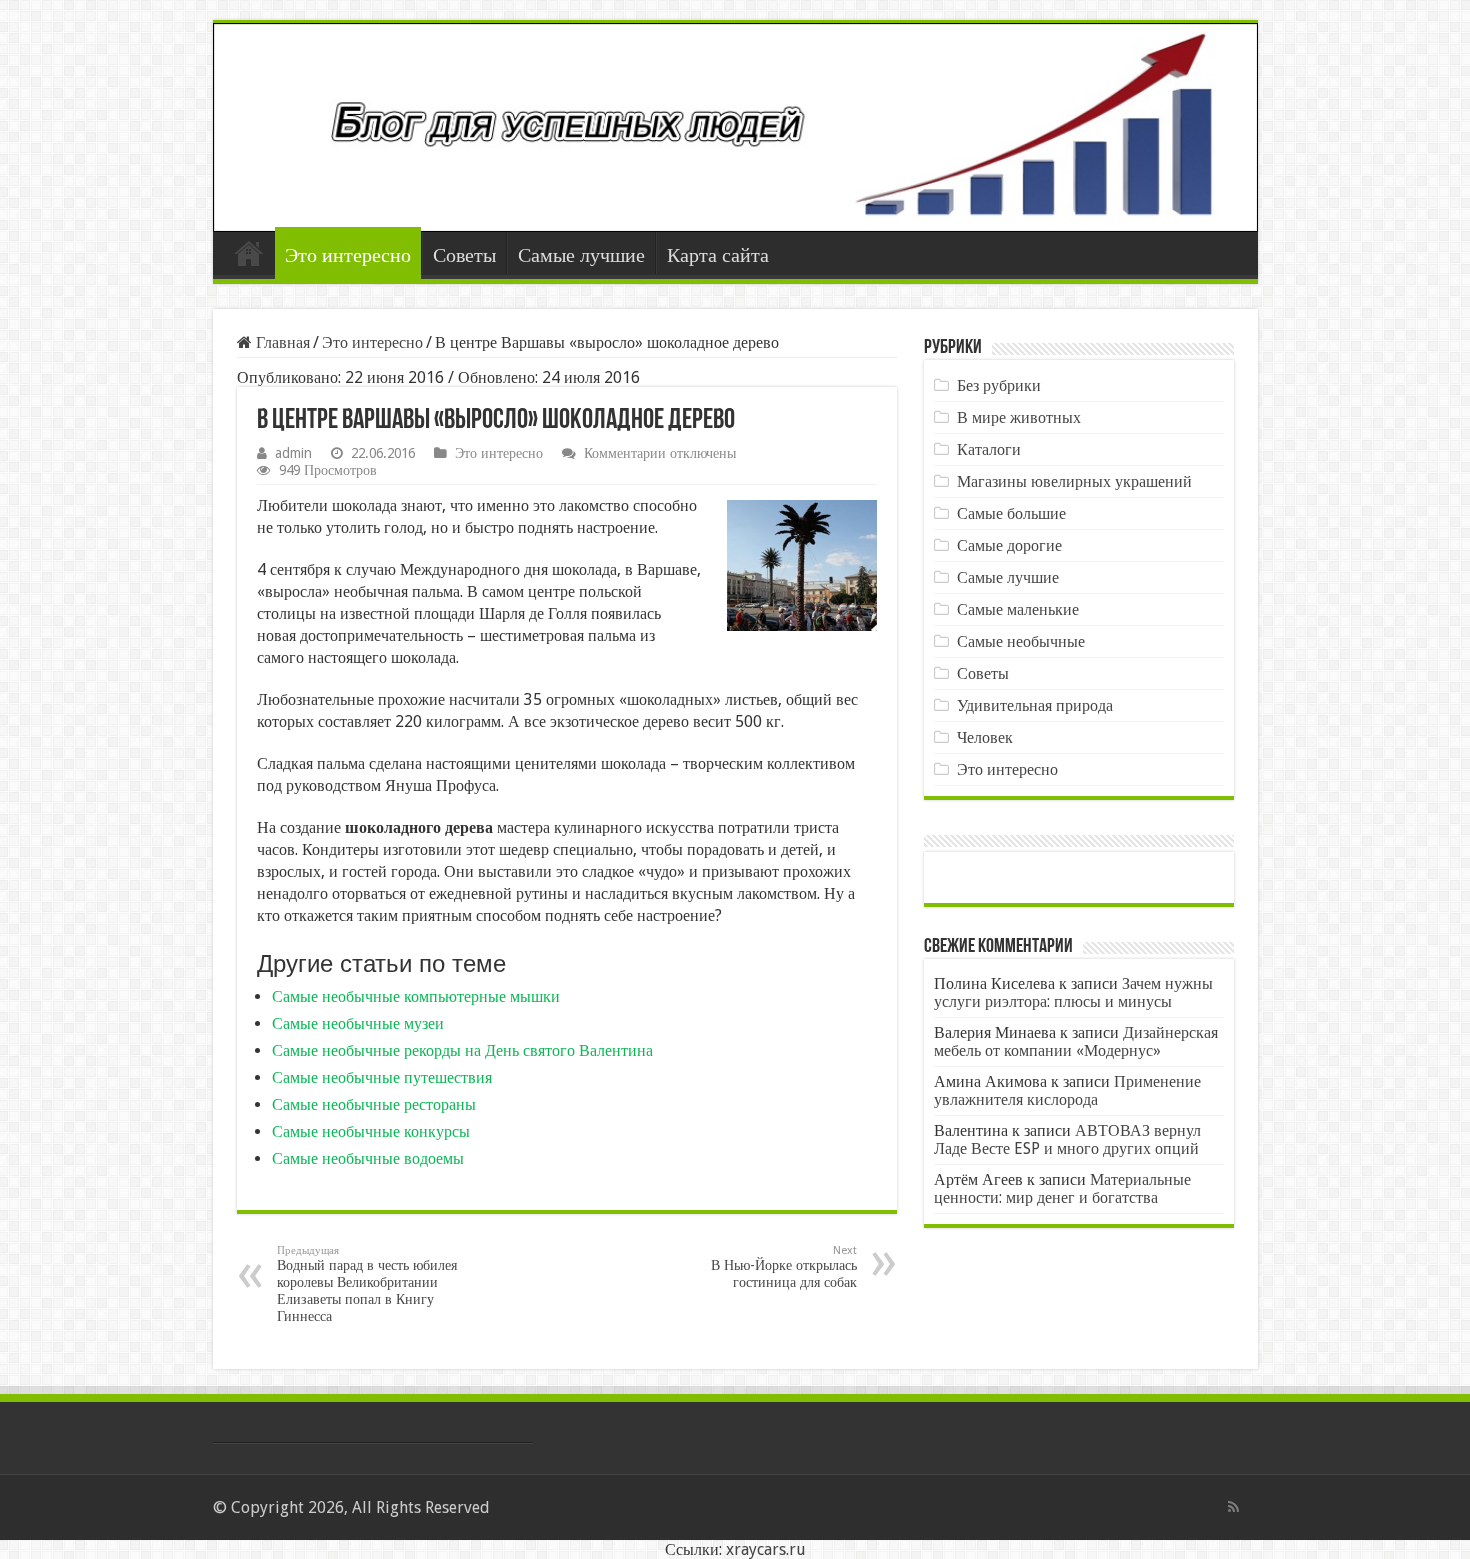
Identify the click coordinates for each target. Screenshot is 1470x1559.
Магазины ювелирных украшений (1074, 481)
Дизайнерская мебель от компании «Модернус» (1076, 1041)
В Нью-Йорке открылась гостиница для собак (784, 1267)
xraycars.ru (766, 1549)
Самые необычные (1021, 641)
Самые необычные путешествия (382, 1077)
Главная (249, 253)
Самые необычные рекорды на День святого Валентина (462, 1050)
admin (293, 453)
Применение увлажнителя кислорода (1067, 1090)
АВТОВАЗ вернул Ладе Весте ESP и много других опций (1067, 1139)
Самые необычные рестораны (374, 1104)
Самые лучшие (581, 255)
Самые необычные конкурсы (371, 1131)
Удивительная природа (1035, 705)
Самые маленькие (1018, 609)
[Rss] (1233, 1507)
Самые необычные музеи (358, 1023)
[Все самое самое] (735, 127)
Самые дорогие (1009, 545)
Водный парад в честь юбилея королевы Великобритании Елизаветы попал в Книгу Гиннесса (367, 1284)
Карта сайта (718, 255)
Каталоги (989, 449)
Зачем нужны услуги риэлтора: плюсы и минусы (1073, 992)
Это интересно (348, 255)
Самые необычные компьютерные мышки (416, 996)
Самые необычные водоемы (368, 1158)
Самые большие (1011, 513)
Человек (985, 737)
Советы (464, 255)
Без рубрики (999, 385)
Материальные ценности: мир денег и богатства (1062, 1188)
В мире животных (1019, 417)
